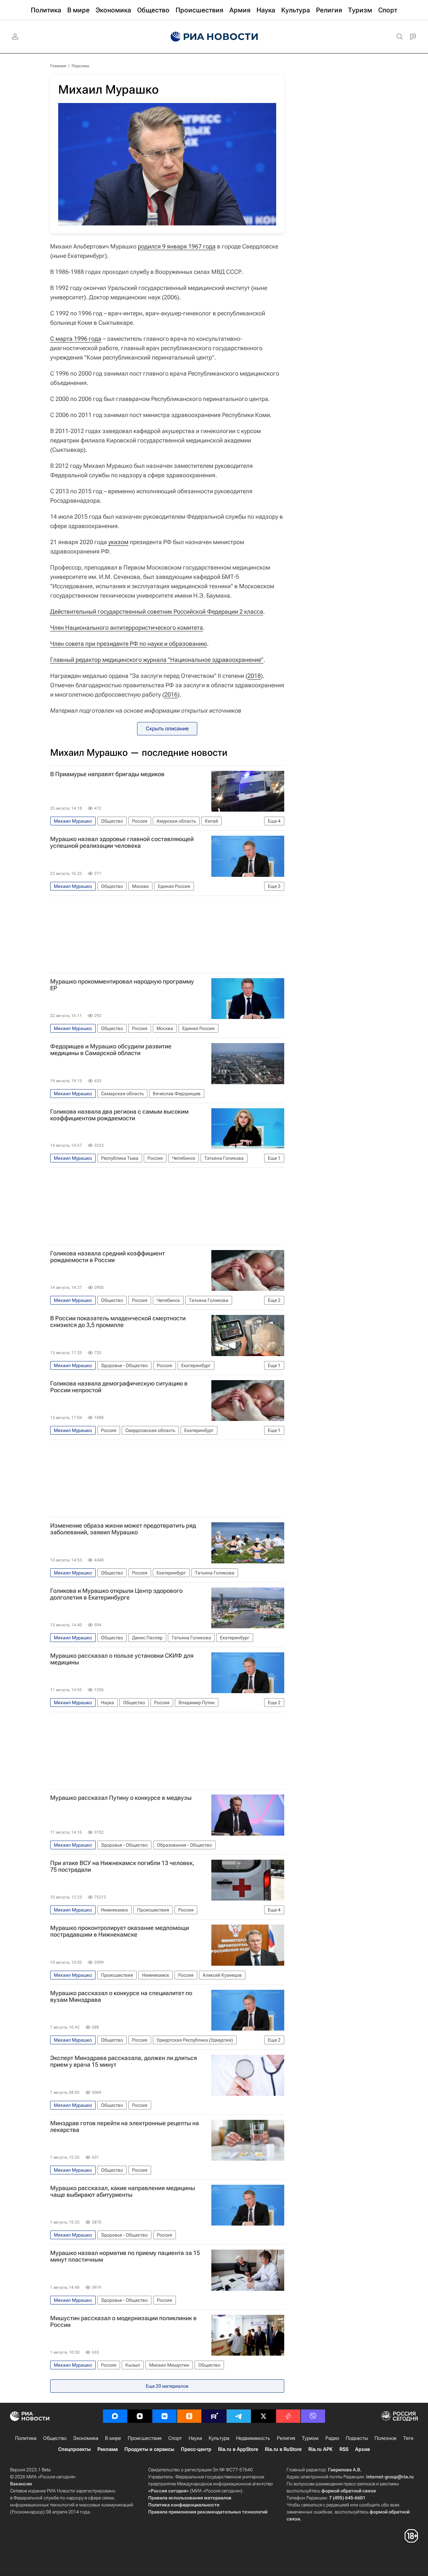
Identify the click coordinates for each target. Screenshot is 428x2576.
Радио (332, 2438)
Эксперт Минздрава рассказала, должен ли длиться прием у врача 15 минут (124, 2061)
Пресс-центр (196, 2449)
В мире (113, 2438)
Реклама (108, 2449)
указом (118, 542)
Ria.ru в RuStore (283, 2449)
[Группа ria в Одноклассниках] (189, 2416)
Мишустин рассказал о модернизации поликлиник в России (123, 2322)
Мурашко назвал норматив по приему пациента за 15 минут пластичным (125, 2256)
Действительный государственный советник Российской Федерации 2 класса (157, 611)
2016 (171, 694)
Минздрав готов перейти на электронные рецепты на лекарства (125, 2127)
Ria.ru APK (320, 2449)
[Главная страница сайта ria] (214, 37)
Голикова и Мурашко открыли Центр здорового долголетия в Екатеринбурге (116, 1594)
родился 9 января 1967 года (177, 246)
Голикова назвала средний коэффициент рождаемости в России (108, 1257)
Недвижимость (253, 2438)
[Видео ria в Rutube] (214, 2416)
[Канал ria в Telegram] (239, 2416)
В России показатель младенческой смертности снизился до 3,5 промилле (118, 1322)
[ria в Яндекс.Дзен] (140, 2416)
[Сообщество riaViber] (313, 2416)
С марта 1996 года (76, 339)
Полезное (386, 2438)
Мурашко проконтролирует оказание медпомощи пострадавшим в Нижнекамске (120, 1931)
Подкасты (357, 2438)
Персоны (80, 66)
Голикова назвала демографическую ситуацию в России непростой (119, 1387)
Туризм (310, 2438)
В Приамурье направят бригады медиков (107, 774)
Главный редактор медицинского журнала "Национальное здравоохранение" (157, 660)
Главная (58, 66)
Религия (286, 2438)
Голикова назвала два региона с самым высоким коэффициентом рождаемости (119, 1115)
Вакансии (21, 2484)
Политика (26, 2438)
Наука (195, 2438)
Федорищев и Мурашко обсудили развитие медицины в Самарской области (111, 1050)
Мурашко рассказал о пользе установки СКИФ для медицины (122, 1659)
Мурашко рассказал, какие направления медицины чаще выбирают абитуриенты (123, 2191)
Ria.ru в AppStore (238, 2449)
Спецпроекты (74, 2449)
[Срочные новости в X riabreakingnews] (288, 2416)
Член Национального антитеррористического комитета (127, 628)
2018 (254, 676)
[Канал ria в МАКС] (115, 2416)
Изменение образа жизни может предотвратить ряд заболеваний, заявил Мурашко (123, 1529)
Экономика (86, 2438)
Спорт (175, 2438)
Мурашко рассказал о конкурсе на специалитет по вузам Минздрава (121, 1996)
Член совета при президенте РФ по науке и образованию (129, 644)
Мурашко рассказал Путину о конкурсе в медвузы (121, 1798)
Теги (408, 2438)
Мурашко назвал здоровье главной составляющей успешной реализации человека (122, 842)
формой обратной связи (349, 2491)
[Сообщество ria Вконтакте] (165, 2416)
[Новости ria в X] (263, 2416)
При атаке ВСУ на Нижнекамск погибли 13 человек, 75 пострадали (122, 1866)
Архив (362, 2449)
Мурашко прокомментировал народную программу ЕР (122, 985)
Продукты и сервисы (149, 2449)
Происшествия (145, 2438)
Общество (55, 2438)
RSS (344, 2449)
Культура (219, 2438)
